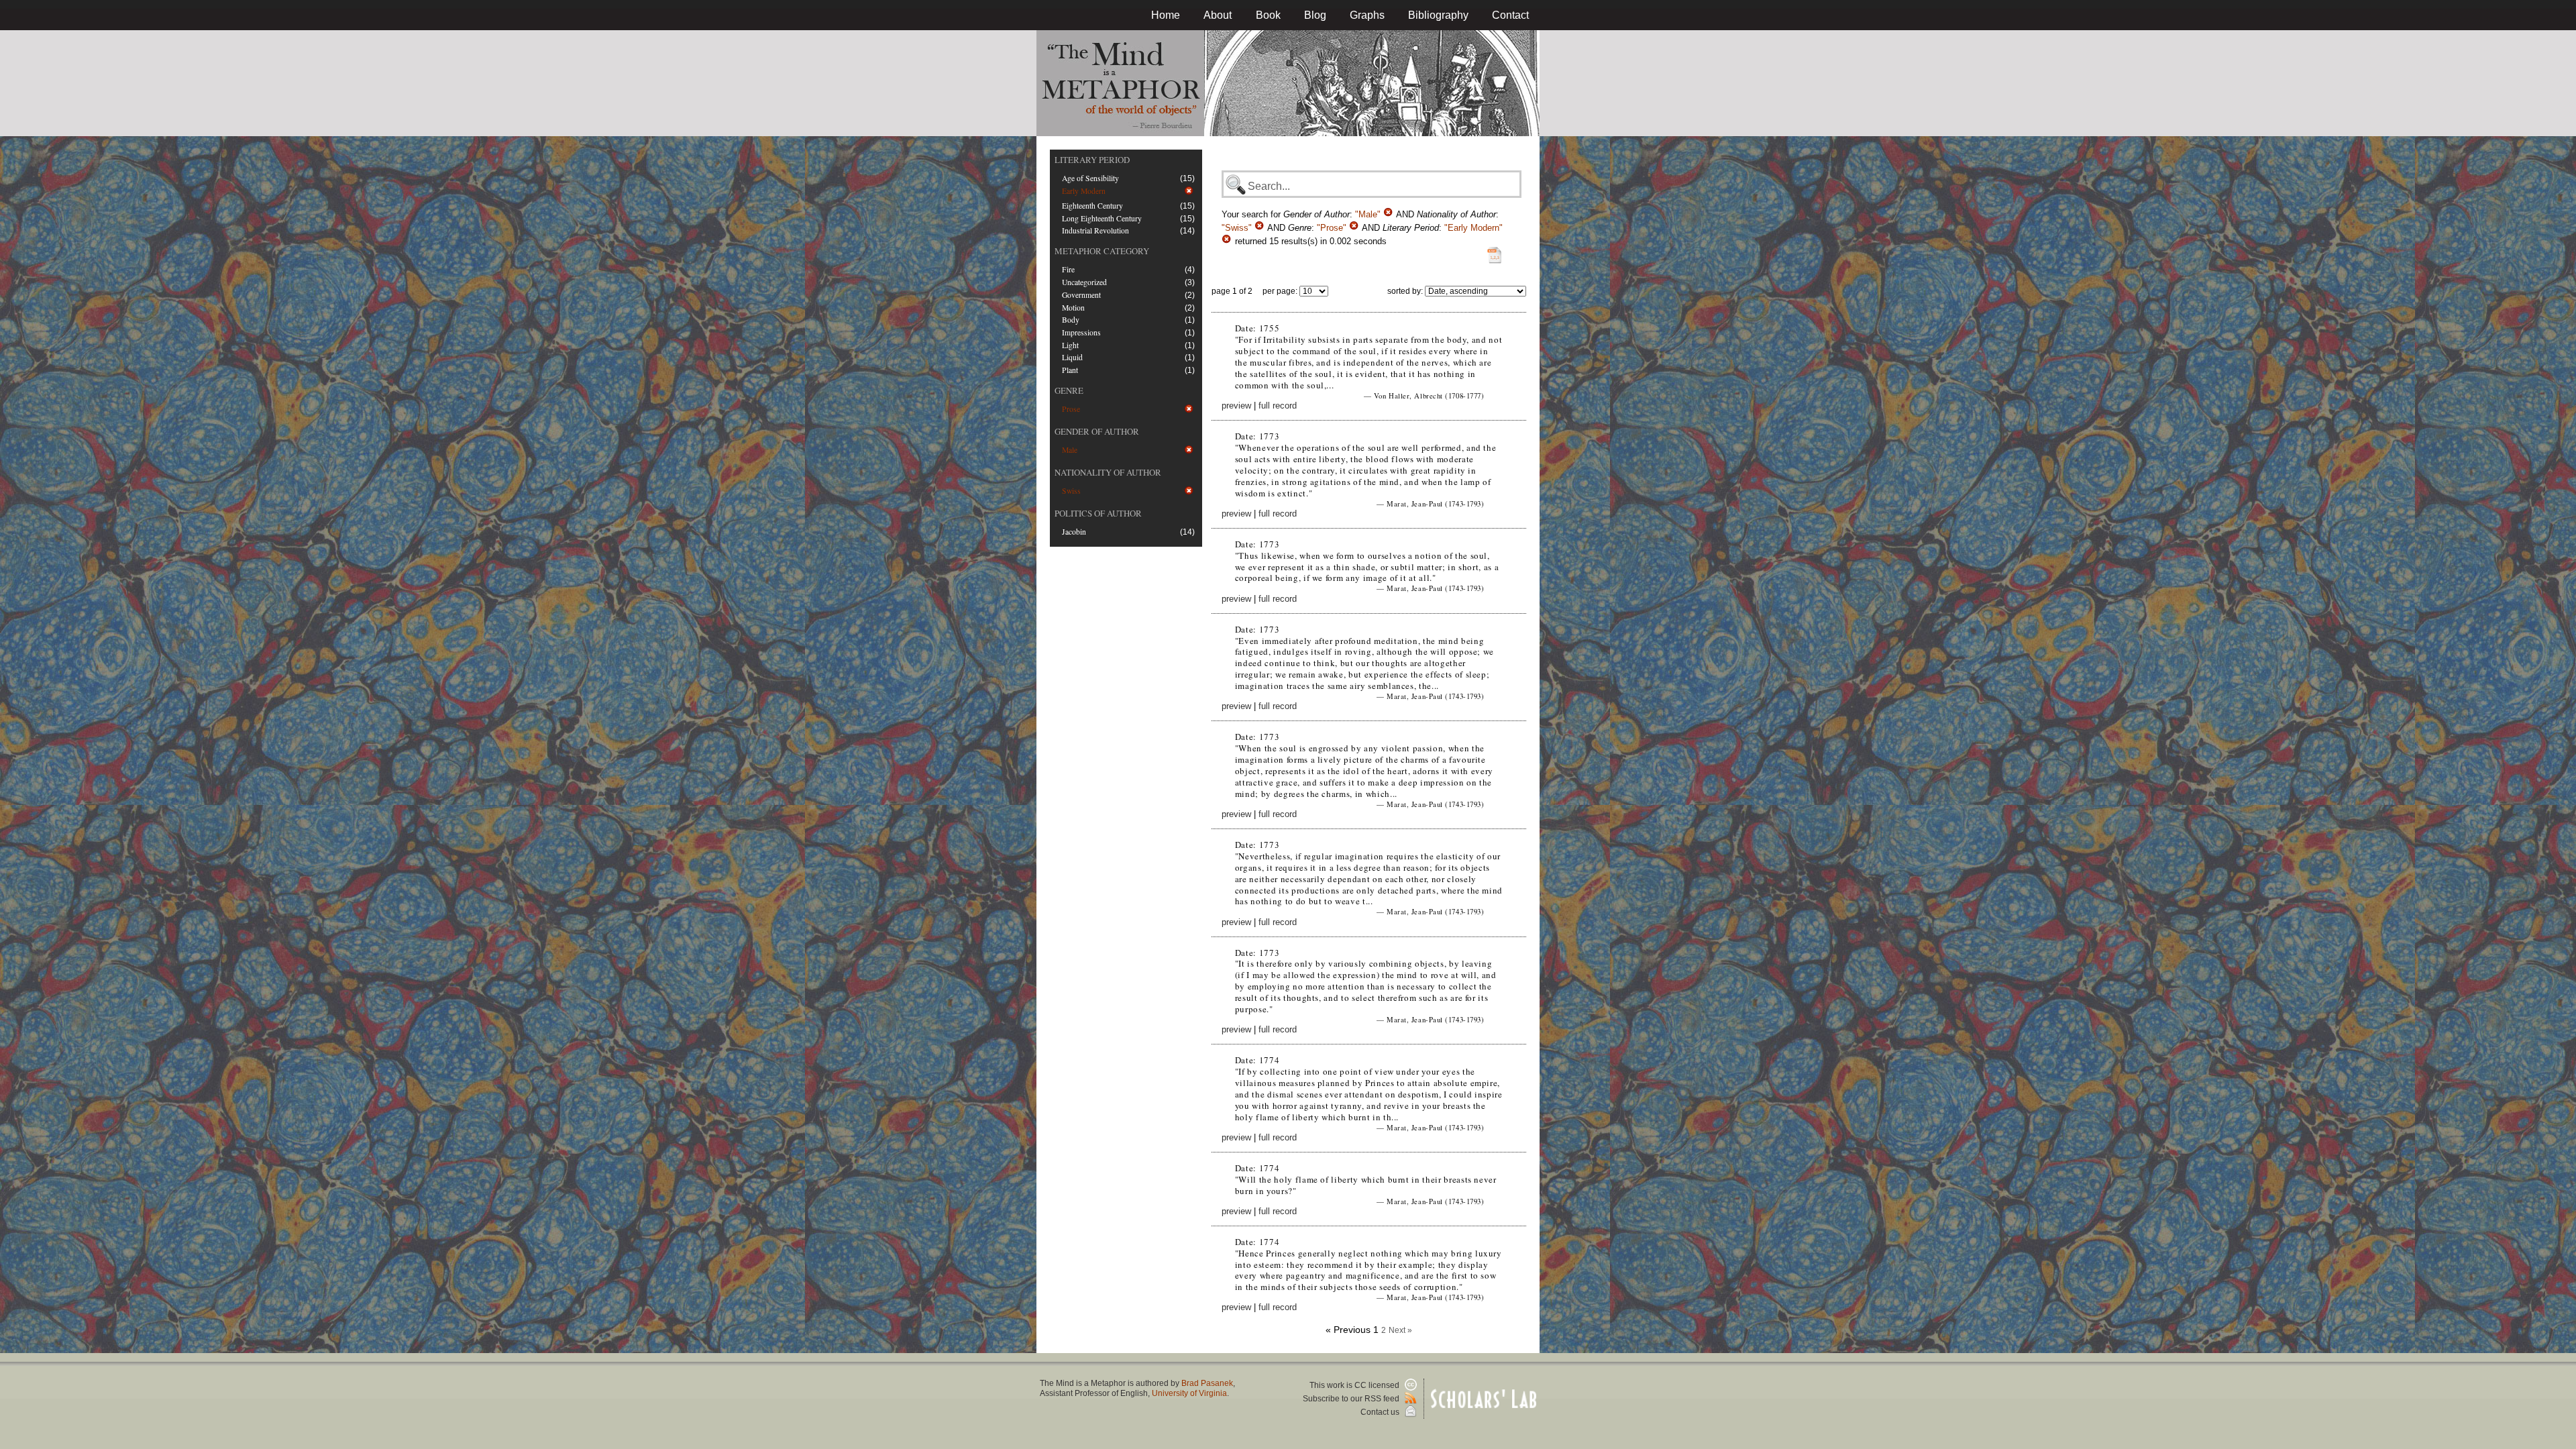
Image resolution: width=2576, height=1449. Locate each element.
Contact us (1381, 1412)
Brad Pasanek (1207, 1383)
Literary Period (1092, 160)
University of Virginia (1189, 1393)
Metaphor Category (1102, 251)
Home (1166, 15)
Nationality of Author (1108, 472)
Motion (1073, 308)
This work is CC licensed (1355, 1385)
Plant (1070, 370)
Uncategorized (1084, 282)
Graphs (1367, 15)
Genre (1069, 390)
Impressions (1081, 332)
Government (1081, 295)
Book (1268, 15)
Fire (1068, 269)
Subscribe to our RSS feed (1352, 1399)
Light (1070, 345)
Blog (1315, 15)
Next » (1400, 1330)
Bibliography (1438, 15)
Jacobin (1074, 532)
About (1218, 15)
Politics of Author (1098, 513)
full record (1278, 406)
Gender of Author (1097, 431)
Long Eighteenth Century (1102, 218)
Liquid (1072, 357)
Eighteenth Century (1092, 206)
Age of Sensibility (1090, 178)
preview (1236, 406)
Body (1071, 320)
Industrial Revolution (1095, 230)
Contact (1510, 15)
